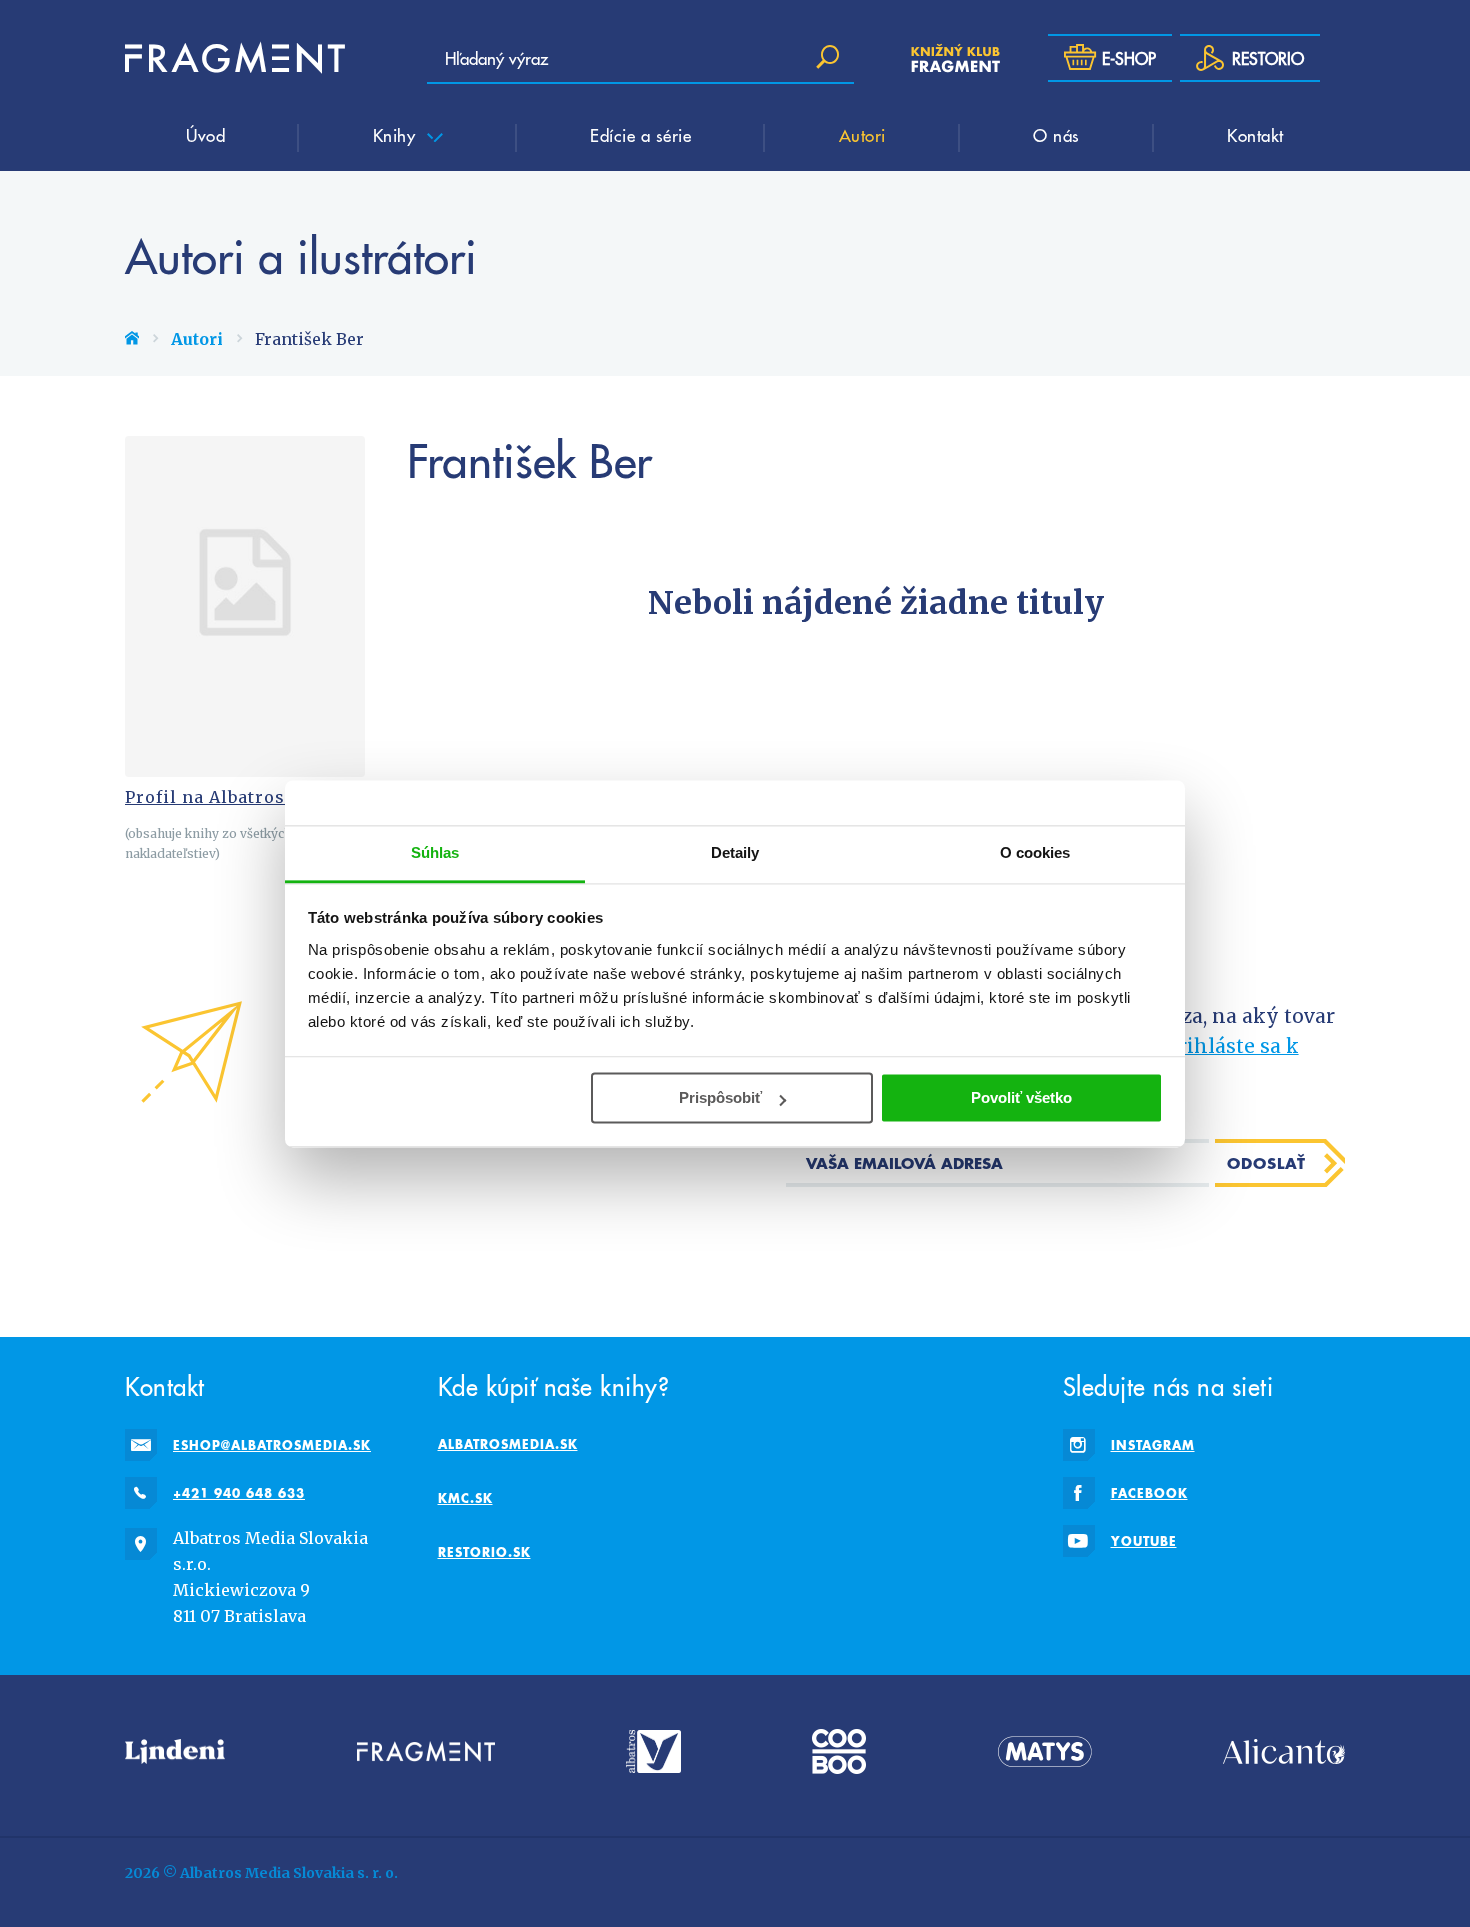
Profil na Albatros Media (235, 797)
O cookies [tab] (1035, 852)
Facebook (1149, 1493)
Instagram (1153, 1445)
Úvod (205, 135)
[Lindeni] (175, 1751)
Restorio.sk (484, 1552)
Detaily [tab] (735, 852)
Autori (862, 135)
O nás (1056, 135)
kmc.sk (465, 1498)
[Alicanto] (1284, 1751)
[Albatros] (653, 1751)
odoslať (1266, 1163)
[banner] (235, 58)
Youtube (1144, 1541)
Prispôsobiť (720, 1097)
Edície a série (640, 135)
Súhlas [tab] (435, 852)
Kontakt (1255, 135)
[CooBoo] (839, 1751)
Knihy (397, 135)
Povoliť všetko (1021, 1097)
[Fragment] (426, 1751)
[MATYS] (1045, 1751)
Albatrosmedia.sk (508, 1444)
